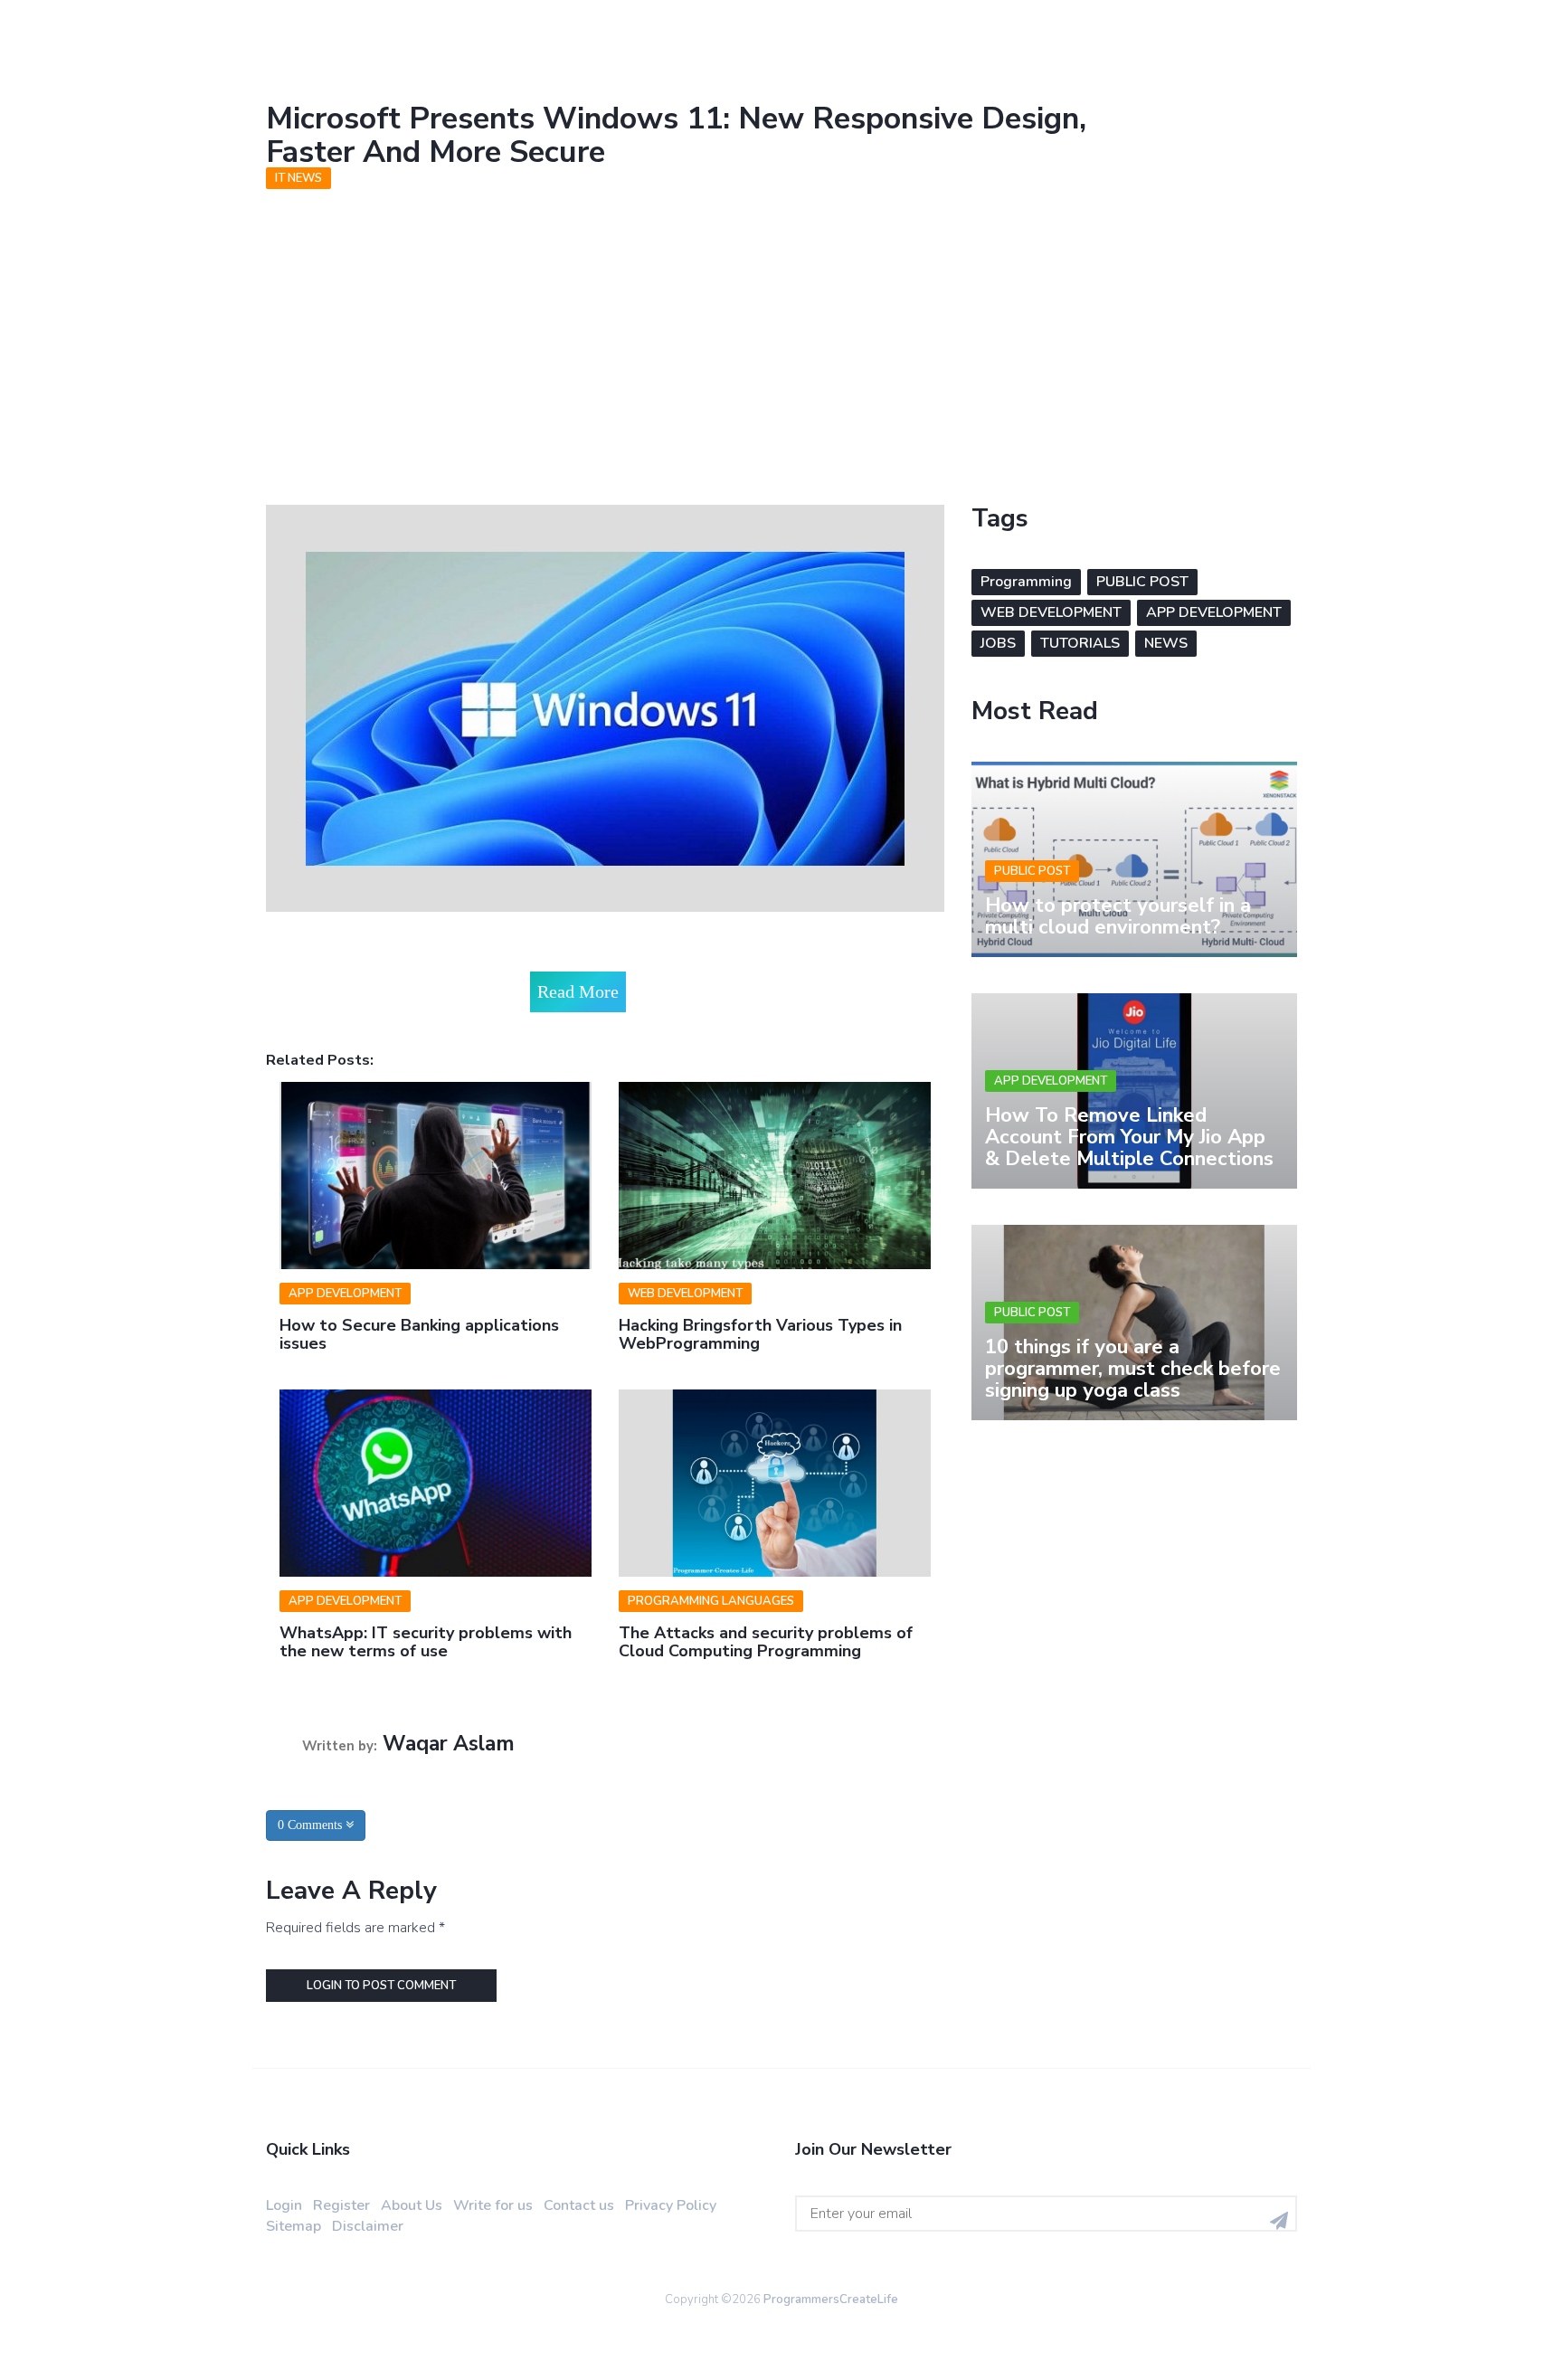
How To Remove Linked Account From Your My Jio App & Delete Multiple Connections (1129, 1137)
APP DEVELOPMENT (345, 1294)
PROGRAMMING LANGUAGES (711, 1601)
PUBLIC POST (1142, 582)
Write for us (493, 2205)
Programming (1026, 582)
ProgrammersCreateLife (831, 2299)
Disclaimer (368, 2226)
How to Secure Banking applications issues (419, 1334)
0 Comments (312, 1825)
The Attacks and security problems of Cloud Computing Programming (766, 1642)
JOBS (998, 643)
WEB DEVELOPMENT (685, 1294)
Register (341, 2205)
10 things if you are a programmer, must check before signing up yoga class (1133, 1369)
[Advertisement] (781, 333)
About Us (412, 2205)
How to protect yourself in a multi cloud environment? (1118, 916)
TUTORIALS (1080, 643)
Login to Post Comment (381, 1986)
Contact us (579, 2205)
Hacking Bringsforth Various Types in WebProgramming (760, 1334)
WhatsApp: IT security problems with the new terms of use (426, 1642)
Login (284, 2205)
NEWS (1166, 643)
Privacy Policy (671, 2205)
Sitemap (294, 2226)
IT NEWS (298, 178)
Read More (578, 991)
